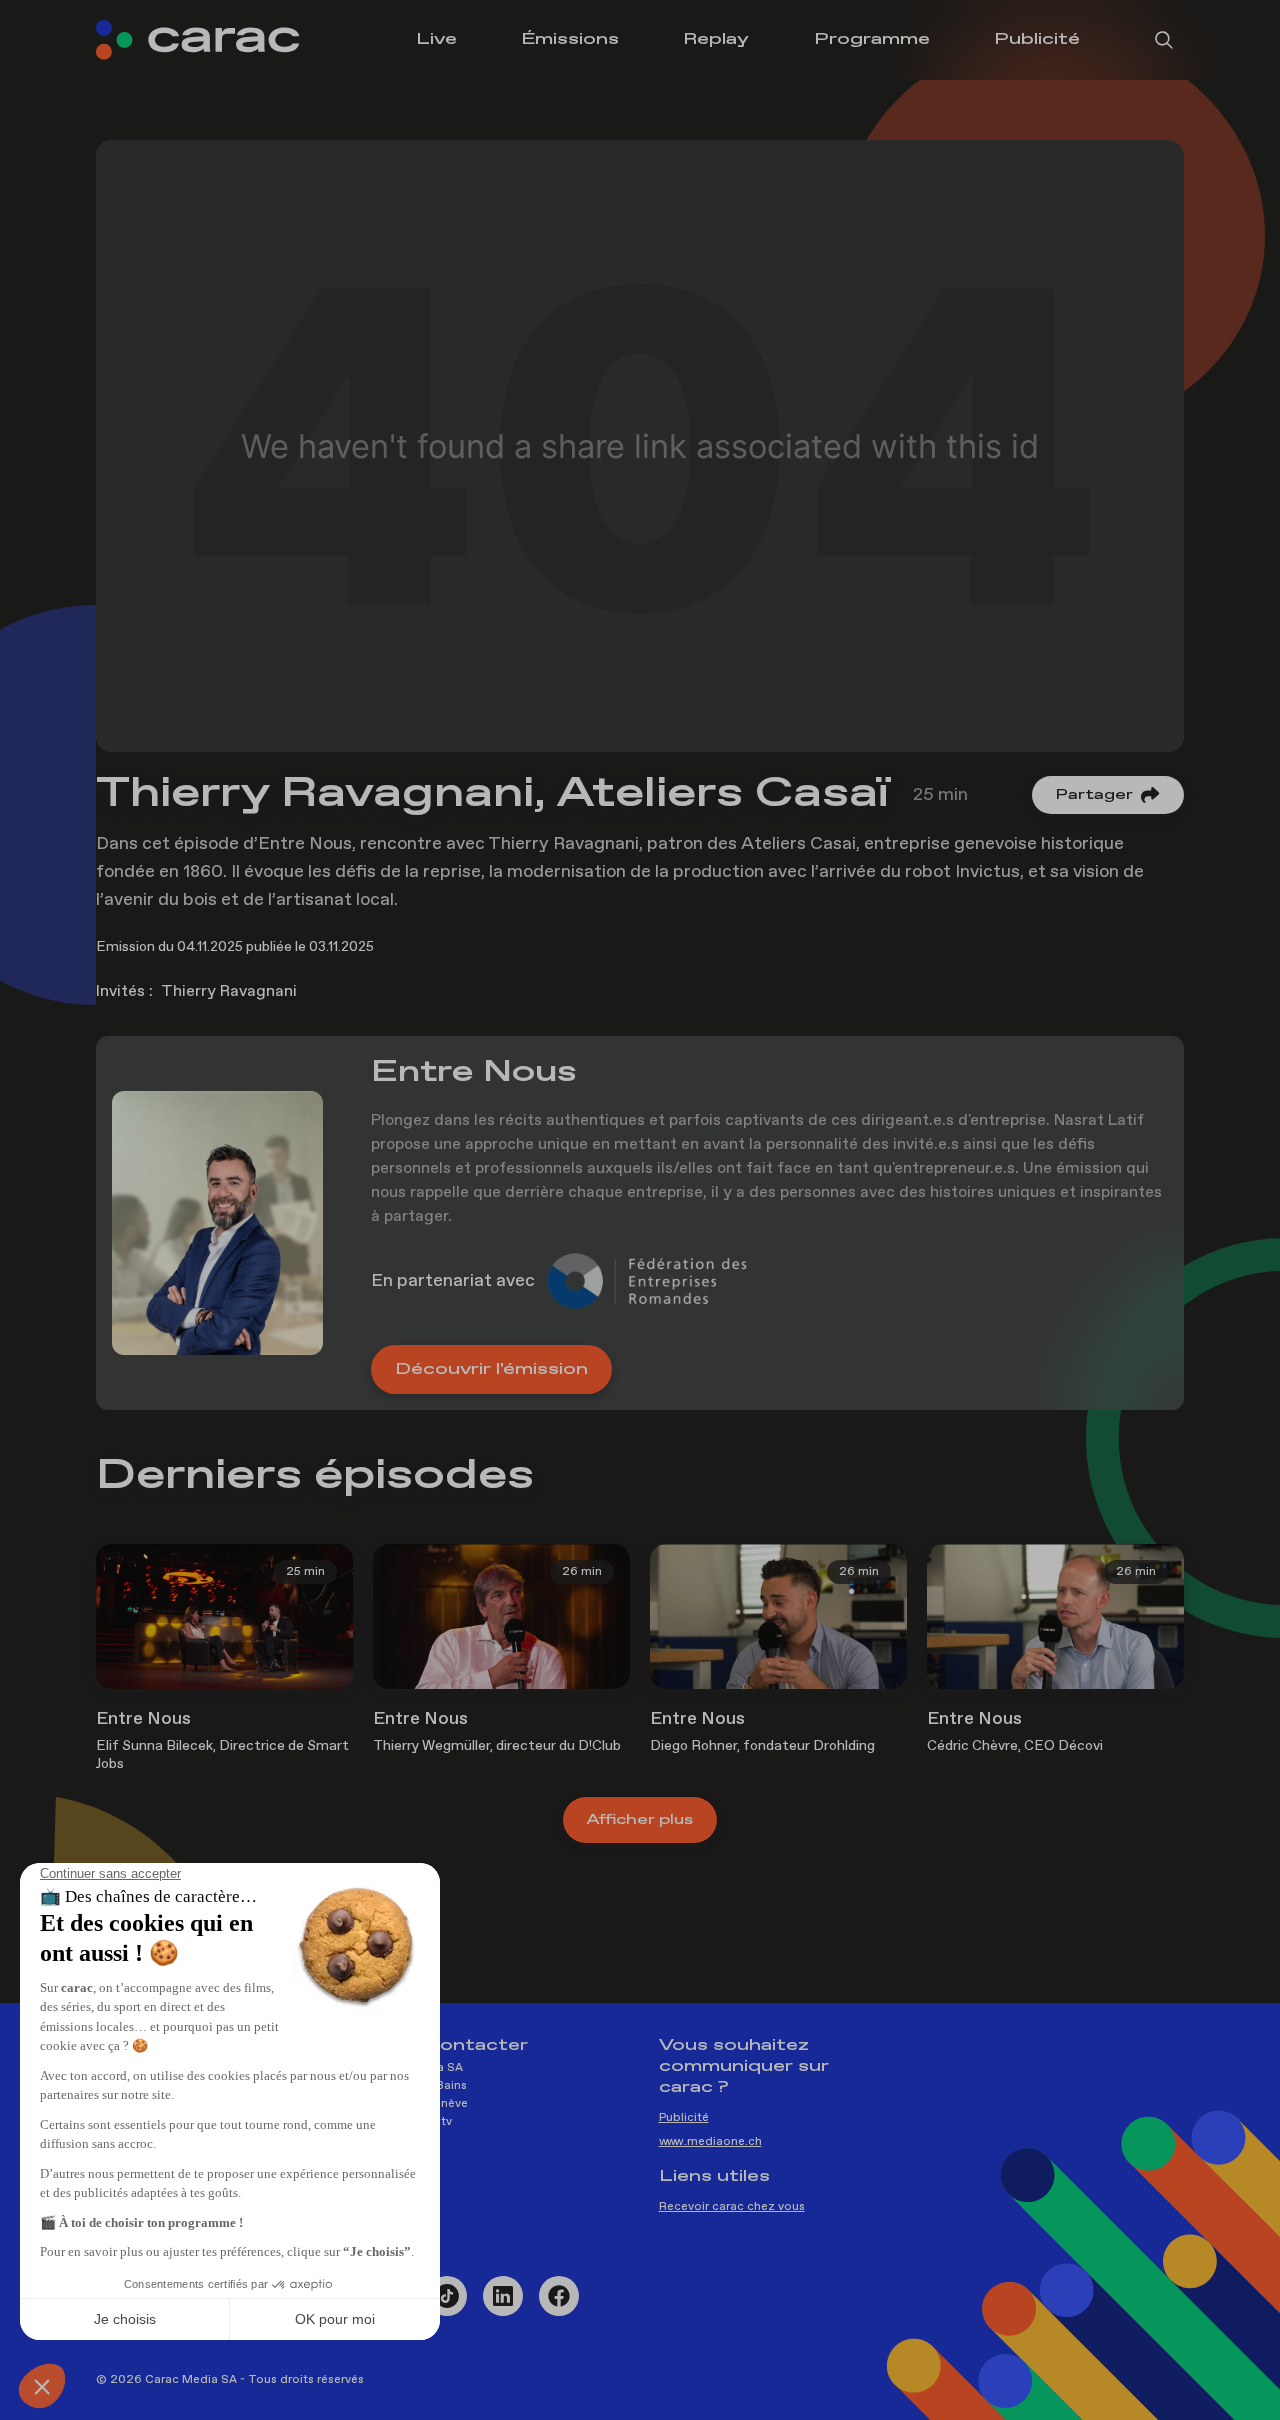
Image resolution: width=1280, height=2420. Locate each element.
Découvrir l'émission (491, 1369)
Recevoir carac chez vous (732, 2207)
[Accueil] (212, 40)
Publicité (1037, 39)
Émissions (570, 39)
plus (640, 1820)
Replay (716, 39)
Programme (872, 39)
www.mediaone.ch (710, 2142)
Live (436, 39)
